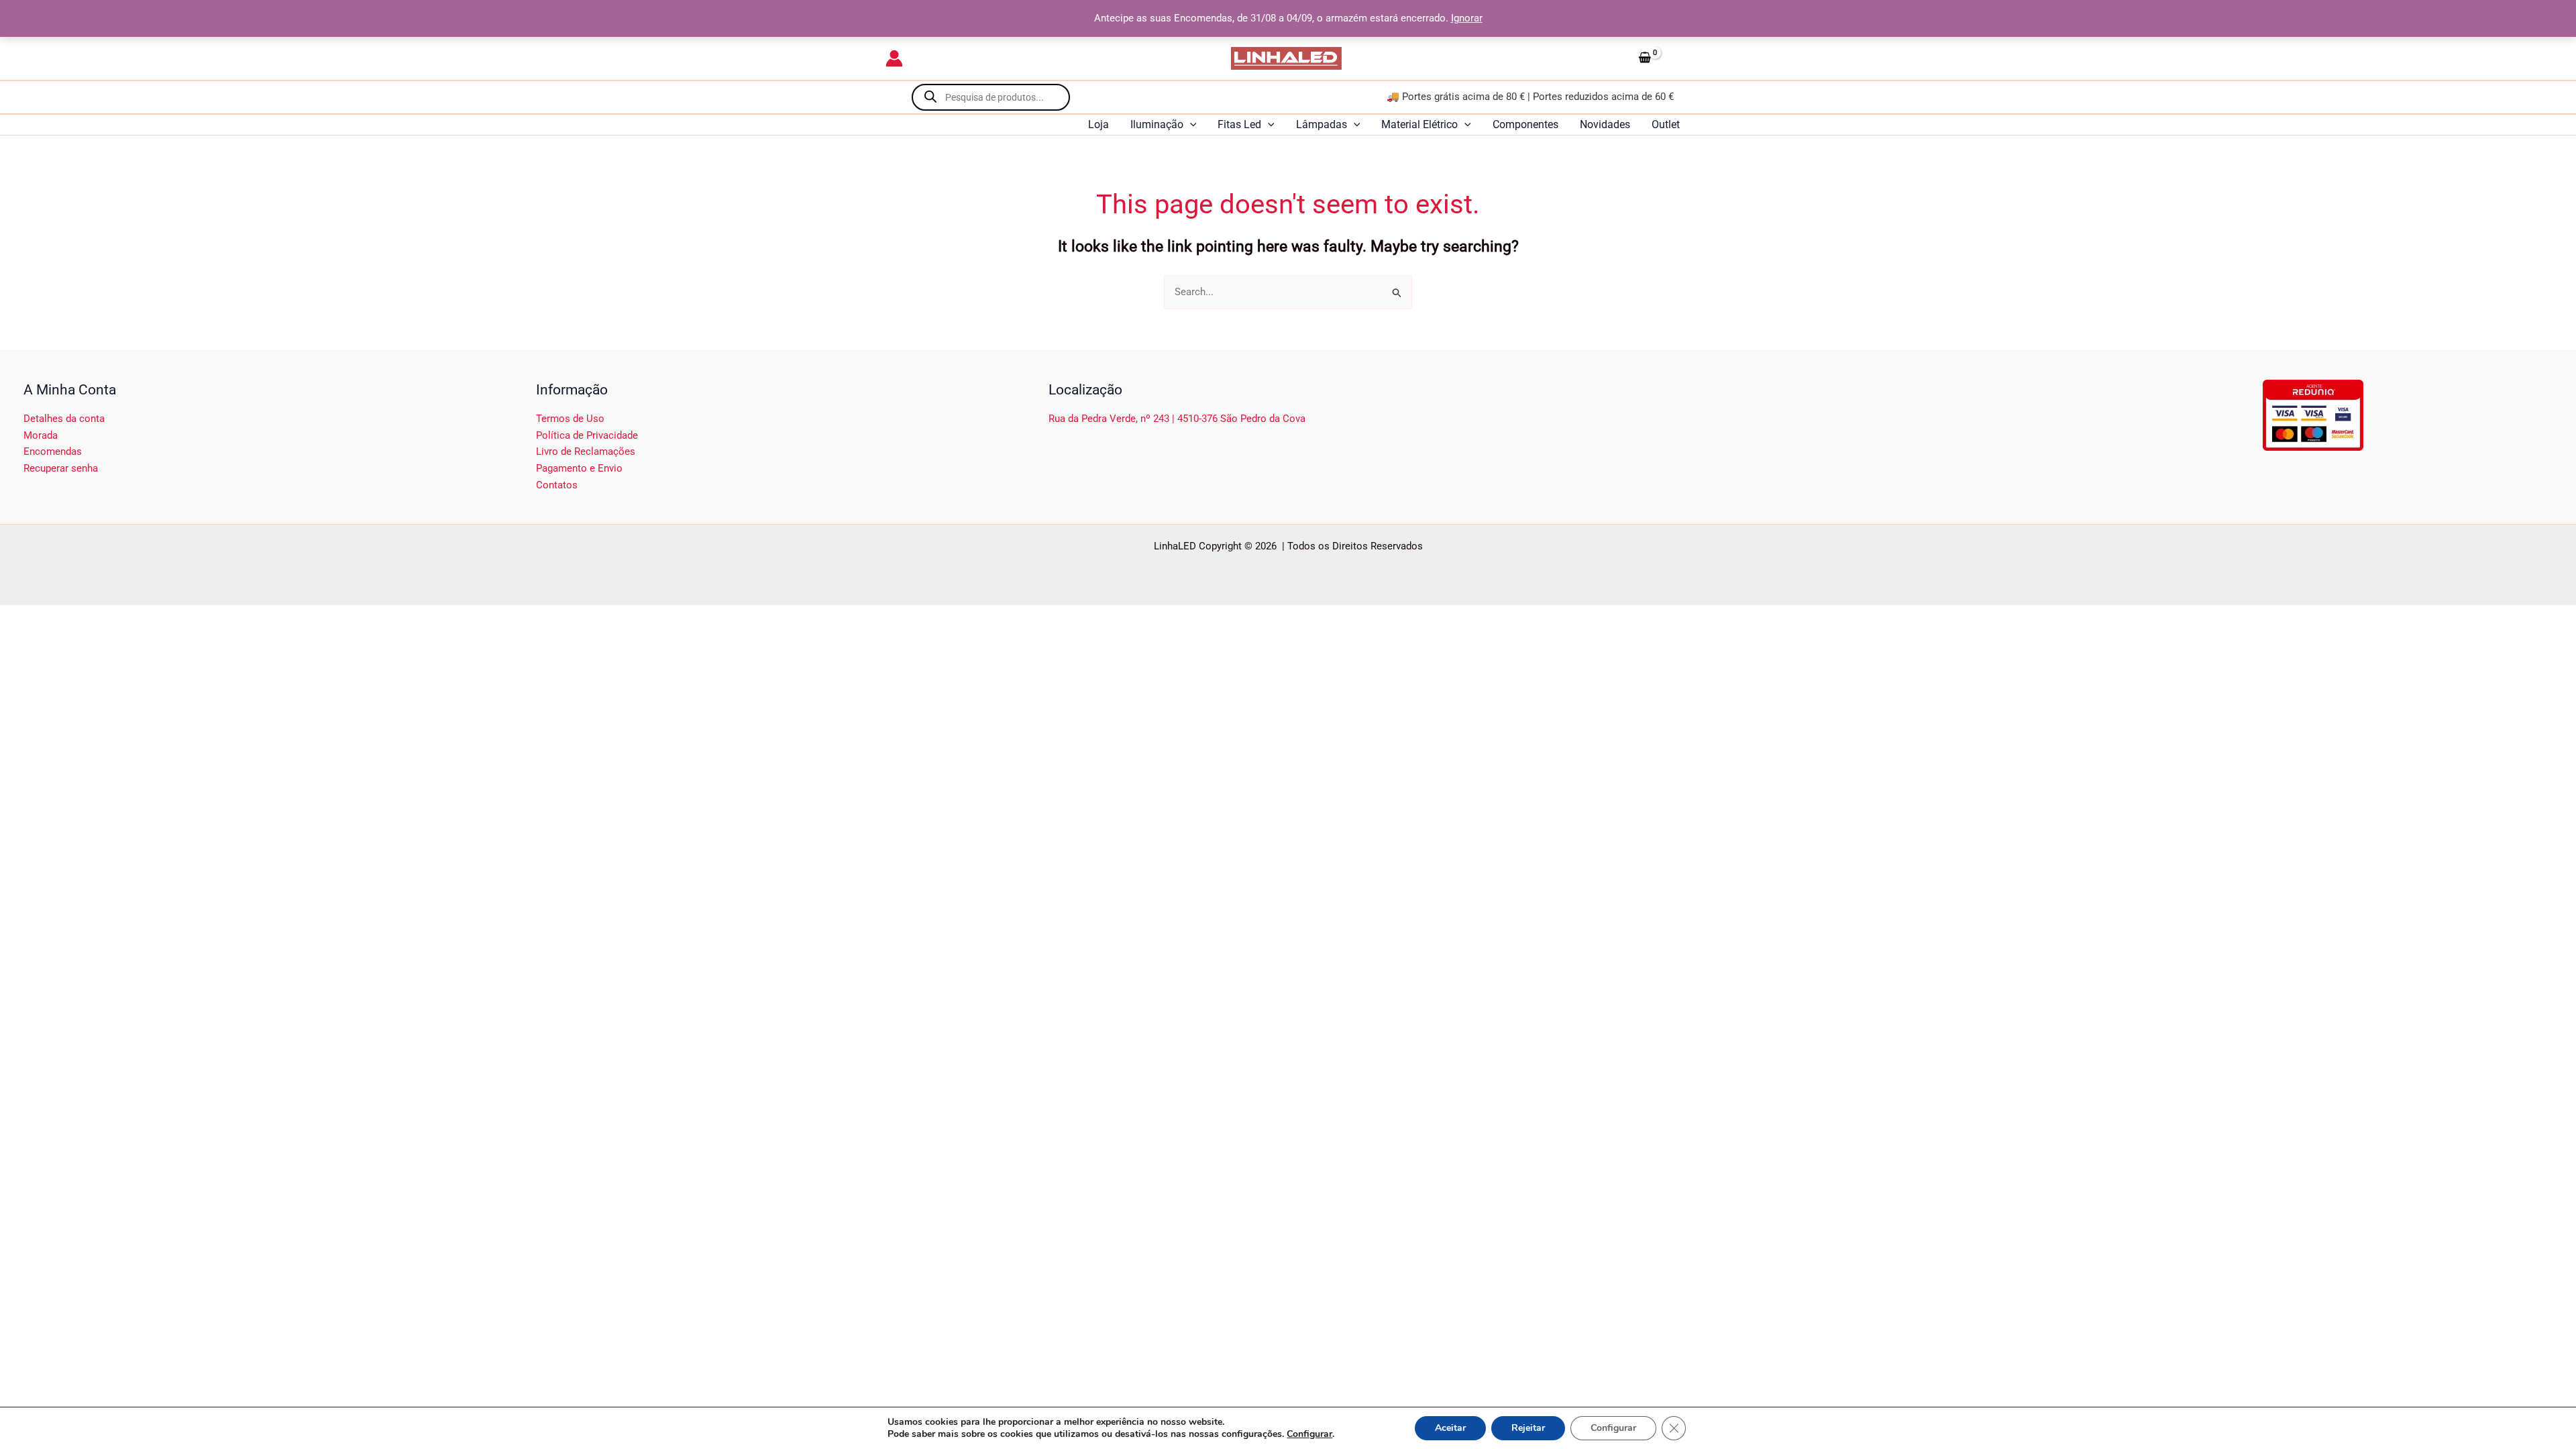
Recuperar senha (61, 468)
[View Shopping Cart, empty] (1662, 58)
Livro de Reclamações (586, 451)
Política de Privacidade (587, 435)
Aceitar (1450, 1428)
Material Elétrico (1419, 124)
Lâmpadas (1322, 124)
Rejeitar (1528, 1428)
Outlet (1666, 124)
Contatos (557, 485)
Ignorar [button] (1467, 18)
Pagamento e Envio (579, 468)
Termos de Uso (570, 419)
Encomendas (53, 451)
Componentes (1525, 124)
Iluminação (1157, 124)
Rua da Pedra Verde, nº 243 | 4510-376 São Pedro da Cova (1177, 419)
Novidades (1605, 124)
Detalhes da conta (64, 419)
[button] (1190, 125)
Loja (1098, 124)
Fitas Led (1239, 124)
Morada (41, 435)
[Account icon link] (894, 58)
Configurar (1309, 1434)
